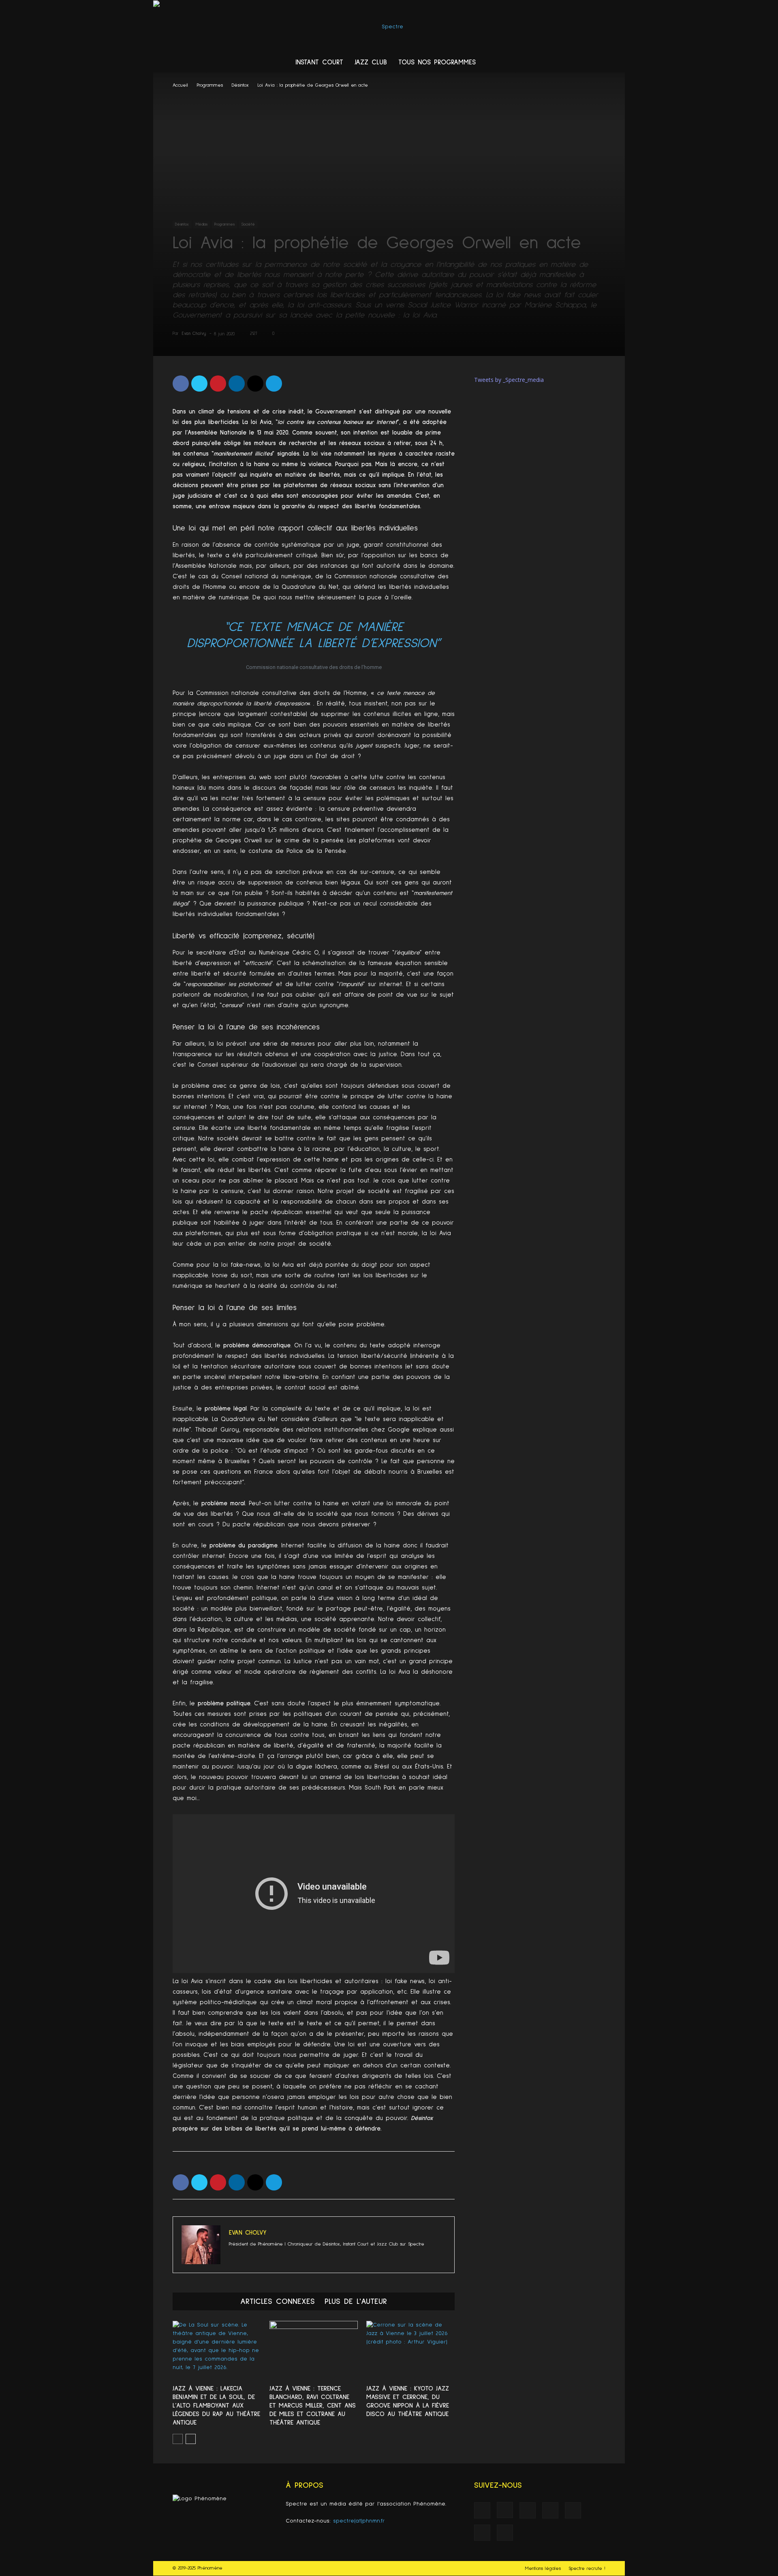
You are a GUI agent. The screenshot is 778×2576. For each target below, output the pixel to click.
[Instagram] (520, 63)
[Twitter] (582, 63)
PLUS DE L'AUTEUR (356, 2301)
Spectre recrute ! (587, 2569)
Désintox (240, 85)
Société (248, 224)
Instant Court (319, 63)
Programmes (210, 85)
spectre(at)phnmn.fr (359, 2521)
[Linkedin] (536, 63)
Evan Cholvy (194, 333)
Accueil (180, 85)
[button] (615, 63)
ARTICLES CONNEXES (278, 2301)
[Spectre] (389, 27)
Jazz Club (371, 63)
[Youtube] (597, 63)
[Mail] (551, 63)
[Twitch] (566, 63)
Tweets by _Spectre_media (509, 380)
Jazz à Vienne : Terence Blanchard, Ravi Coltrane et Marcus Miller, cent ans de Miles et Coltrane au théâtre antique (313, 2406)
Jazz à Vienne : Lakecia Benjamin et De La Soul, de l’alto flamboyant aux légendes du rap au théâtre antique (216, 2406)
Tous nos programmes (437, 63)
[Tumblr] (297, 2258)
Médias (202, 224)
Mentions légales (543, 2569)
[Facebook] (505, 63)
